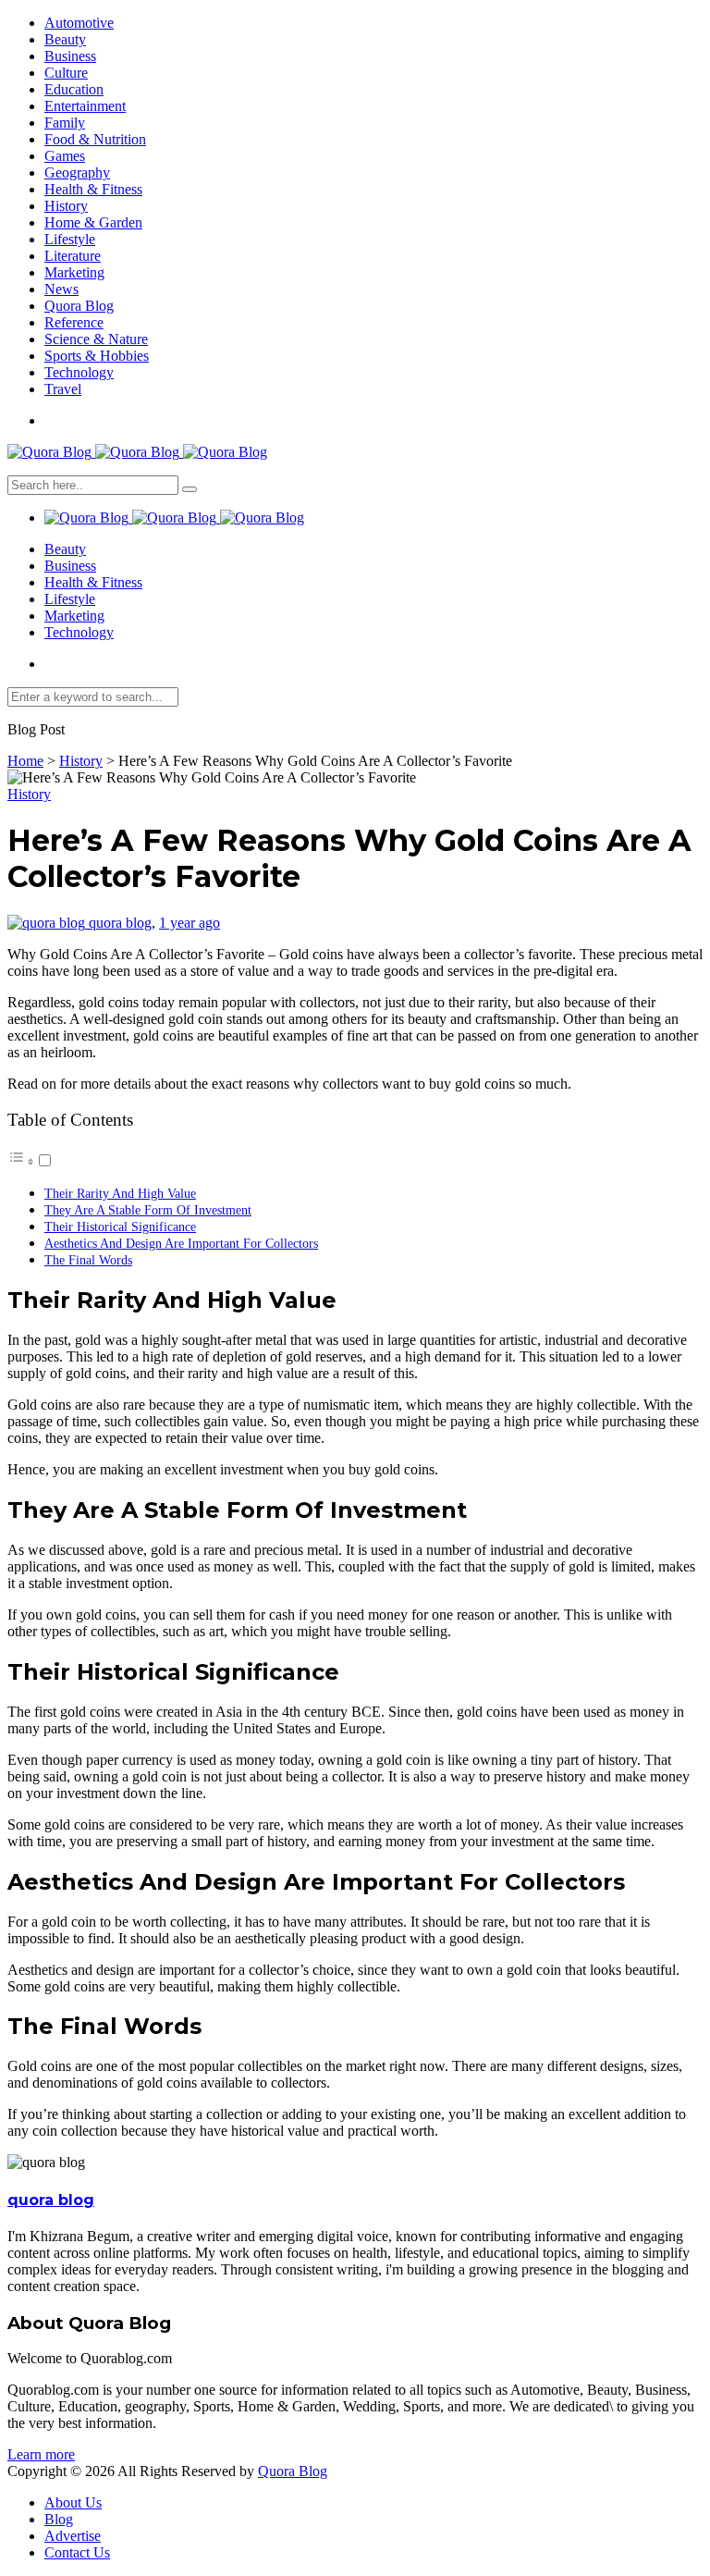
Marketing (74, 272)
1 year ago (190, 923)
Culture (66, 73)
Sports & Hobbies (97, 356)
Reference (74, 322)
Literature (73, 256)
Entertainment (85, 106)
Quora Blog (79, 306)
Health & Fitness (93, 189)
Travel (63, 389)
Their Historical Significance (120, 1226)
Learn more (41, 2454)
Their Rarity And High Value (120, 1193)
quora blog (120, 923)
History (66, 206)
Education (74, 89)
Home (25, 761)
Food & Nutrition (95, 139)
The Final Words (88, 1260)
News (61, 289)
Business (70, 56)
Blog (59, 2519)
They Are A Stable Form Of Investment (148, 1210)
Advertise (73, 2536)
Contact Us (77, 2552)
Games (65, 156)
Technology (79, 372)
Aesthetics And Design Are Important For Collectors (181, 1243)
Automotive (79, 23)
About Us (73, 2502)
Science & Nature (96, 339)
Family (65, 123)
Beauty (65, 39)
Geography (77, 173)
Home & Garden (93, 222)
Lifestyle (70, 239)
